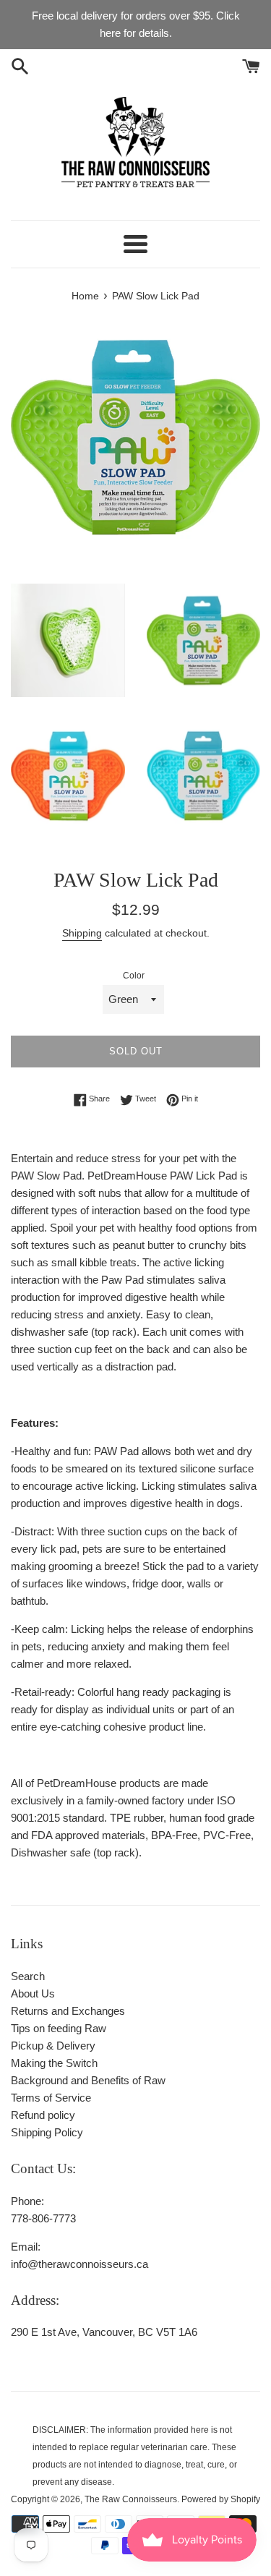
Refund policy (43, 2115)
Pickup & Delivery (53, 2046)
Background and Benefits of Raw (88, 2080)
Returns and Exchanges (68, 2011)
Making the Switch (54, 2063)
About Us (33, 1993)
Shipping (82, 933)
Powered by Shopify (221, 2499)
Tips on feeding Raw (59, 2028)
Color (134, 976)
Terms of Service (51, 2098)
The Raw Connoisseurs (131, 2499)
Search (28, 1976)
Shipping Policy (47, 2132)
